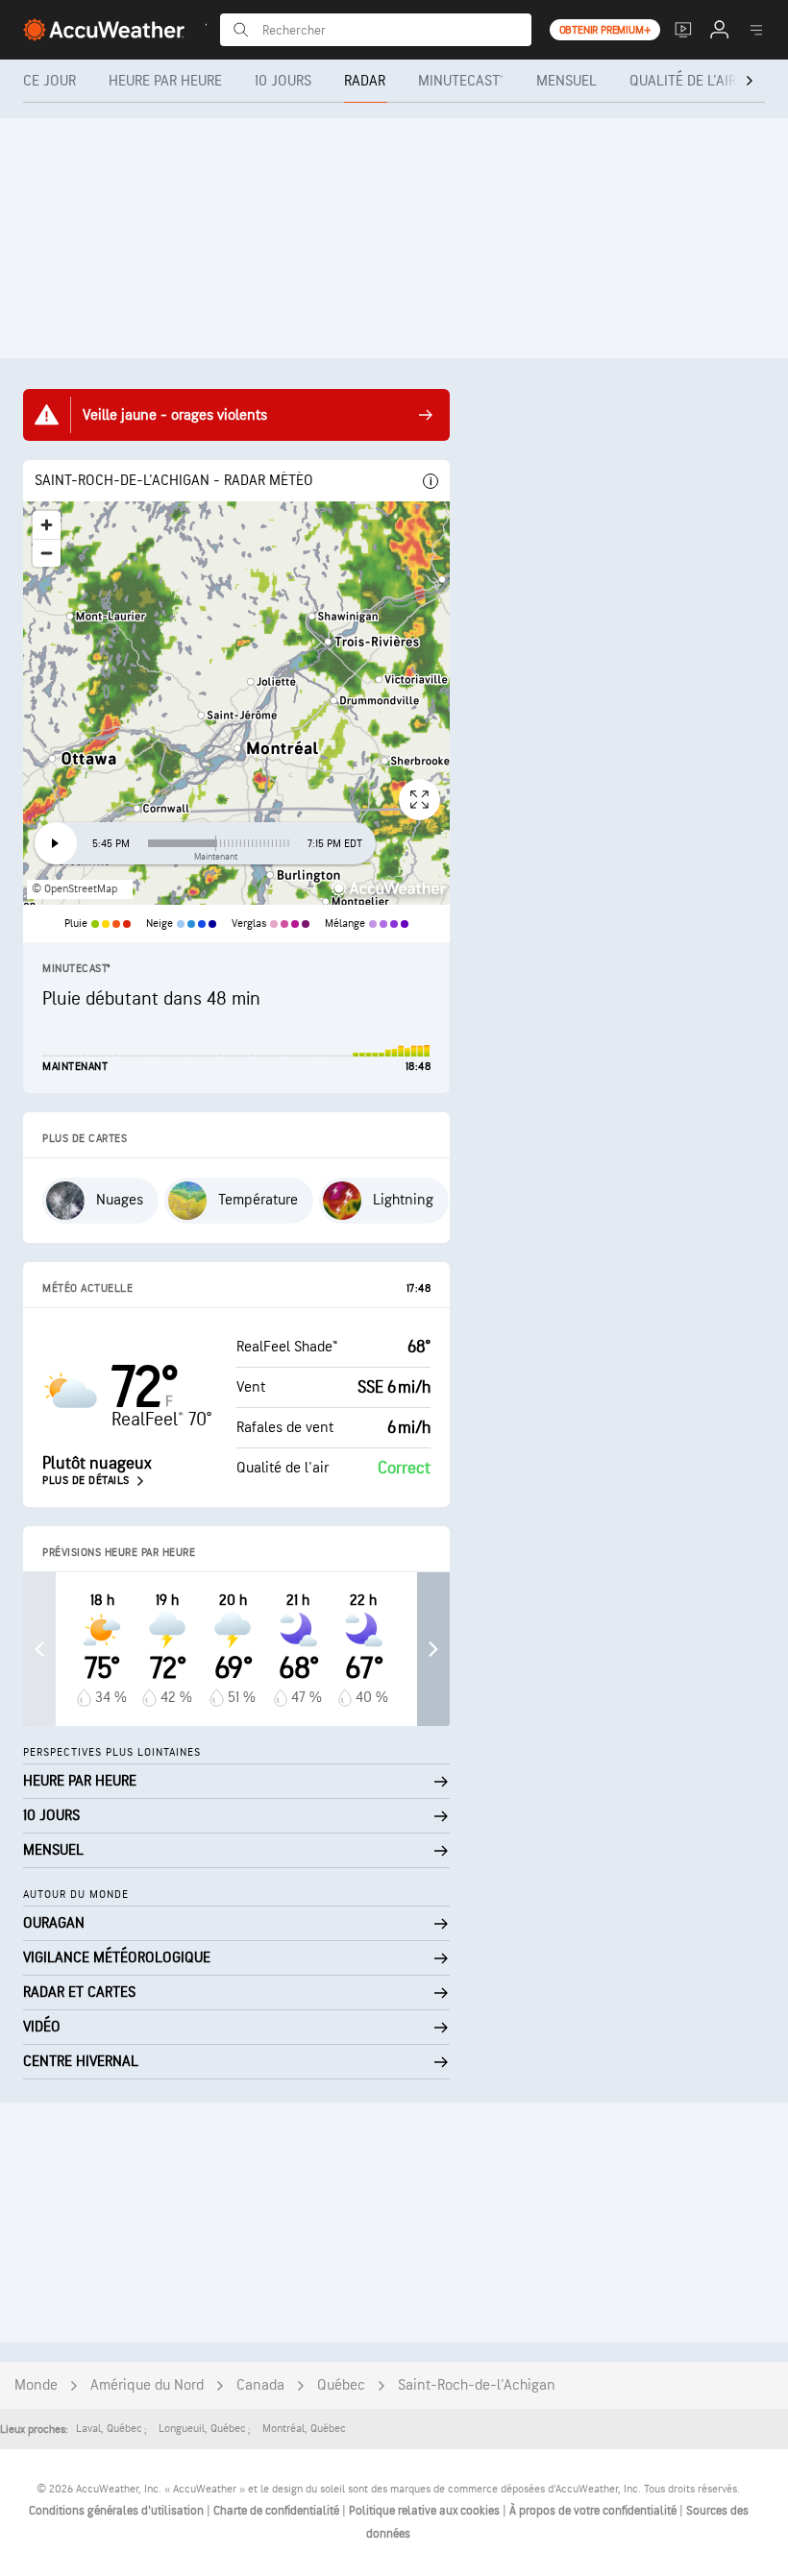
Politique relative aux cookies (426, 2511)
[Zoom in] (47, 525)
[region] (236, 703)
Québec (341, 2385)
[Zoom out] (47, 553)
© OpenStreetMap (74, 889)
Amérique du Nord (147, 2385)
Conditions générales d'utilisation (118, 2511)
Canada (260, 2385)
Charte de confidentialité (278, 2511)
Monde (36, 2385)
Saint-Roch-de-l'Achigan (477, 2385)
